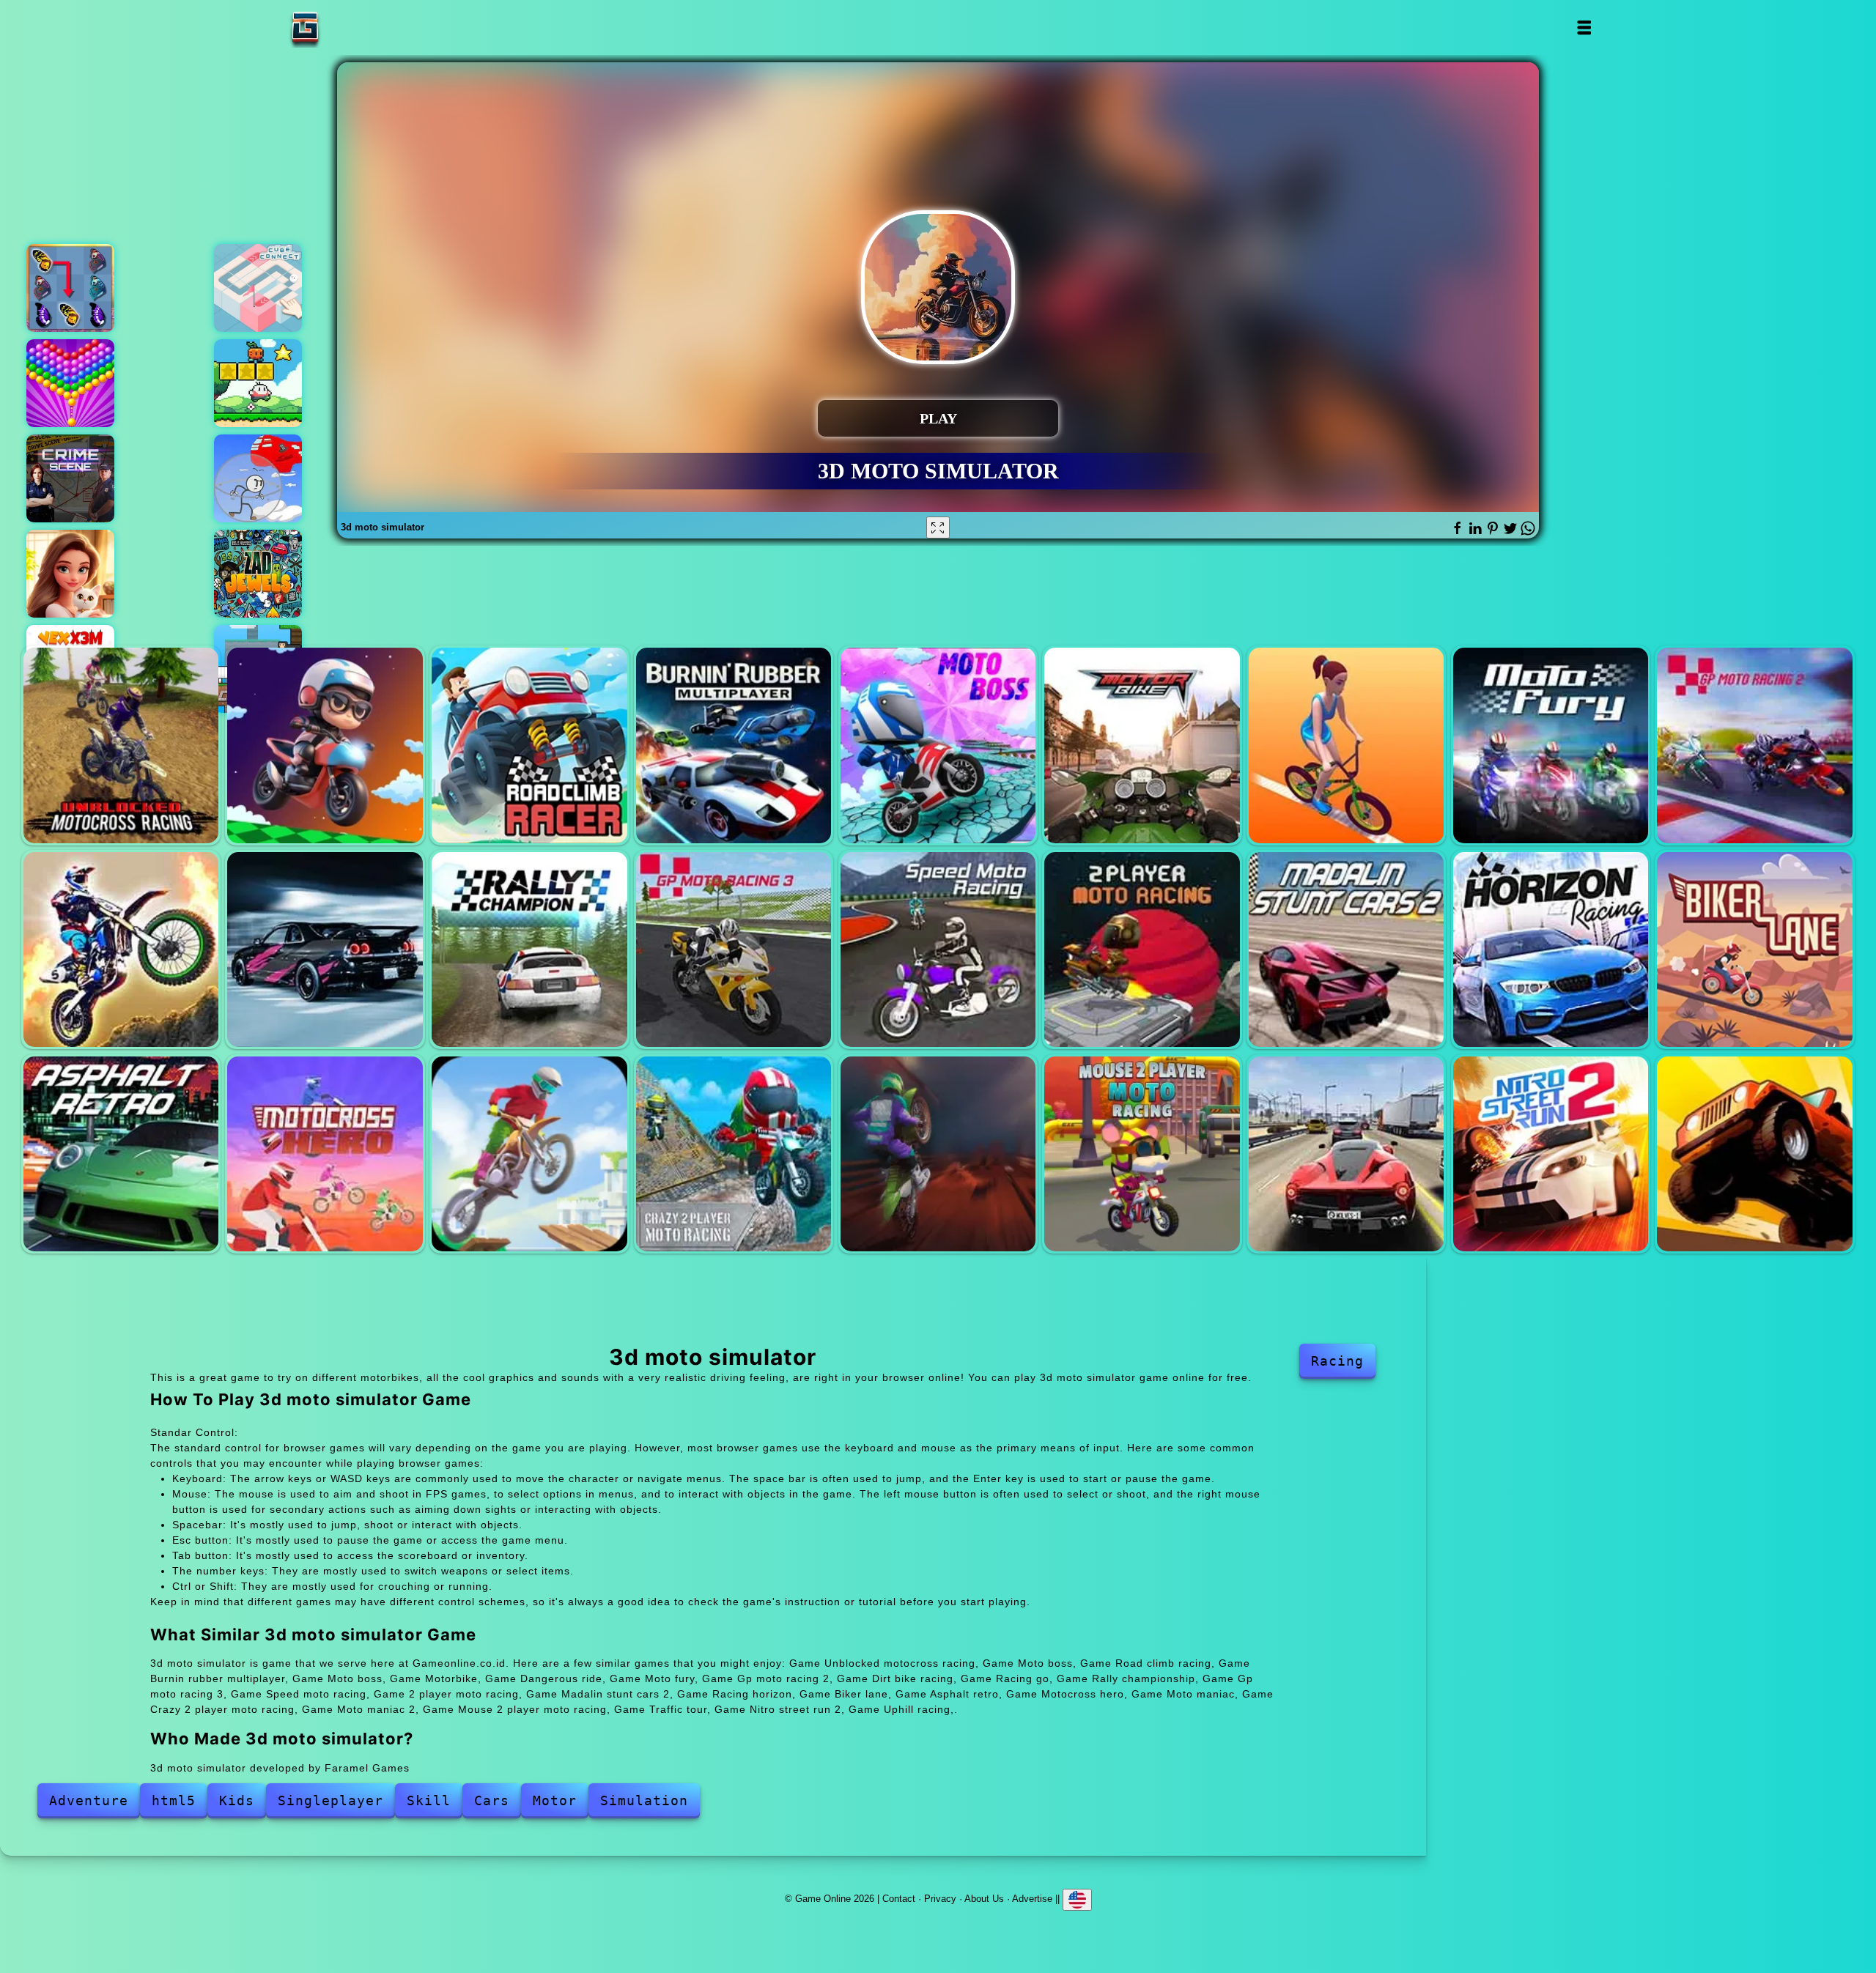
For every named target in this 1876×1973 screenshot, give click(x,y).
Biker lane (1754, 950)
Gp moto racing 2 (1754, 745)
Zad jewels (258, 574)
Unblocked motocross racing (121, 745)
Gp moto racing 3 (734, 950)
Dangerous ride (1346, 745)
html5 (174, 1800)
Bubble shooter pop (70, 383)
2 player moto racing (1142, 950)
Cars (492, 1800)
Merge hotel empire (70, 574)
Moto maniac (529, 1154)
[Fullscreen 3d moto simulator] (938, 528)
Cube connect (258, 288)
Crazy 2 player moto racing (734, 1154)
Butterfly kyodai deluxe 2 (70, 288)
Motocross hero (325, 1154)
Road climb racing (529, 745)
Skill (429, 1800)
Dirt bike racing (121, 950)
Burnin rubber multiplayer (734, 745)
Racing (1337, 1361)
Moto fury (1551, 745)
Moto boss (325, 745)
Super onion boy (258, 383)
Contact (899, 1899)
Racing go (325, 950)
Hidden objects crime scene (70, 478)
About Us (984, 1899)
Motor (555, 1800)
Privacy (940, 1899)
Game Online (351, 27)
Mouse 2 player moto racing (1142, 1154)
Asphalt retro (121, 1154)
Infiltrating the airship (258, 478)
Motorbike (1142, 745)
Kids (237, 1800)
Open (1583, 27)
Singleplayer (330, 1800)
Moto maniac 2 (938, 1154)
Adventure (89, 1800)
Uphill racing (1754, 1154)
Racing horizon (1551, 950)
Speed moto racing (938, 950)
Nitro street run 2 (1551, 1154)
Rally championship (529, 950)
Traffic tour (1346, 1154)
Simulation (644, 1800)
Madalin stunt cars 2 (1346, 950)
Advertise (1032, 1899)
